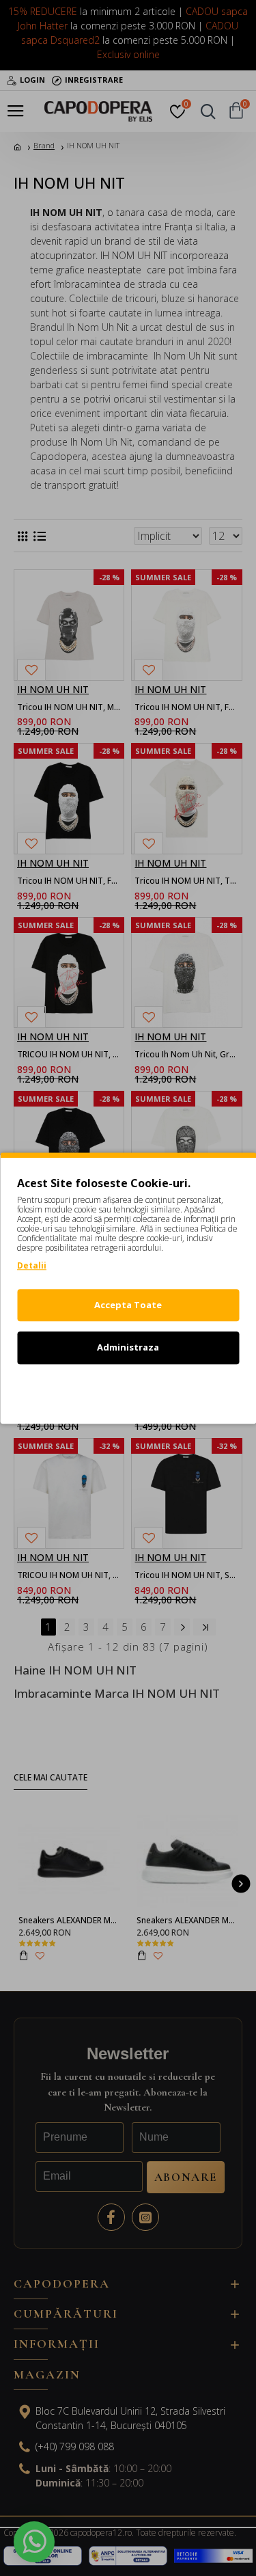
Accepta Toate (128, 1305)
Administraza (128, 1347)
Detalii (32, 1265)
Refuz (128, 1390)
